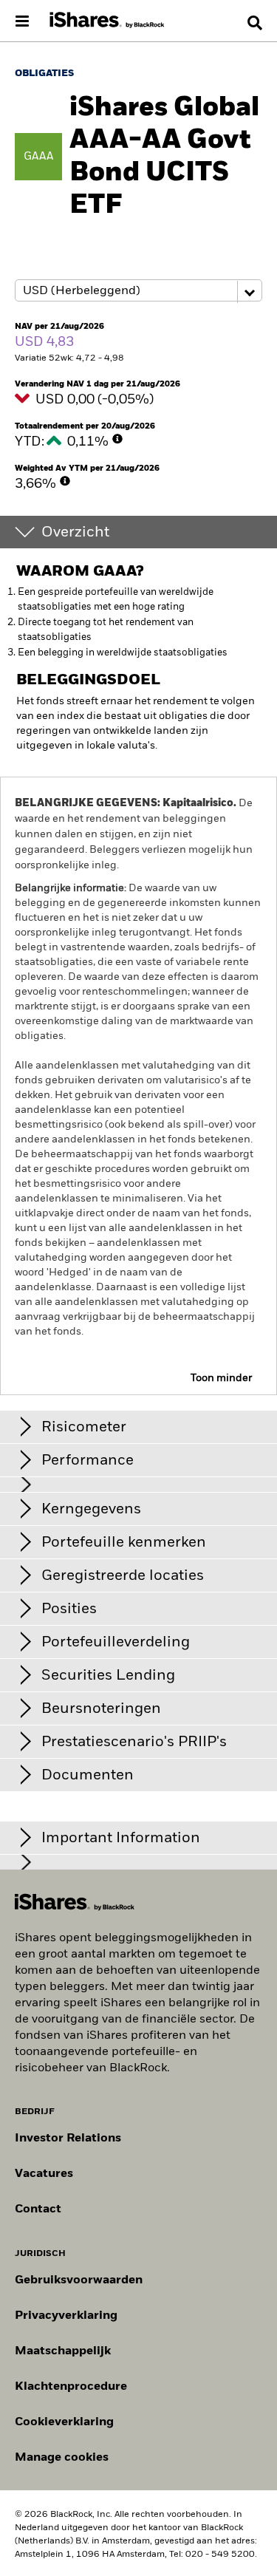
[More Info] (117, 439)
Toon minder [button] (221, 1378)
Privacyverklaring (66, 2316)
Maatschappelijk (63, 2351)
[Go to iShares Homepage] (107, 21)
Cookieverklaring (64, 2422)
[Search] (255, 23)
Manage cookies (62, 2458)
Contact (38, 2209)
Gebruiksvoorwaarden (79, 2280)
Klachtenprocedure (71, 2387)
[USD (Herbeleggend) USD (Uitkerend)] (138, 291)
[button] (255, 23)
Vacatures (44, 2174)
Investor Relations (68, 2139)
